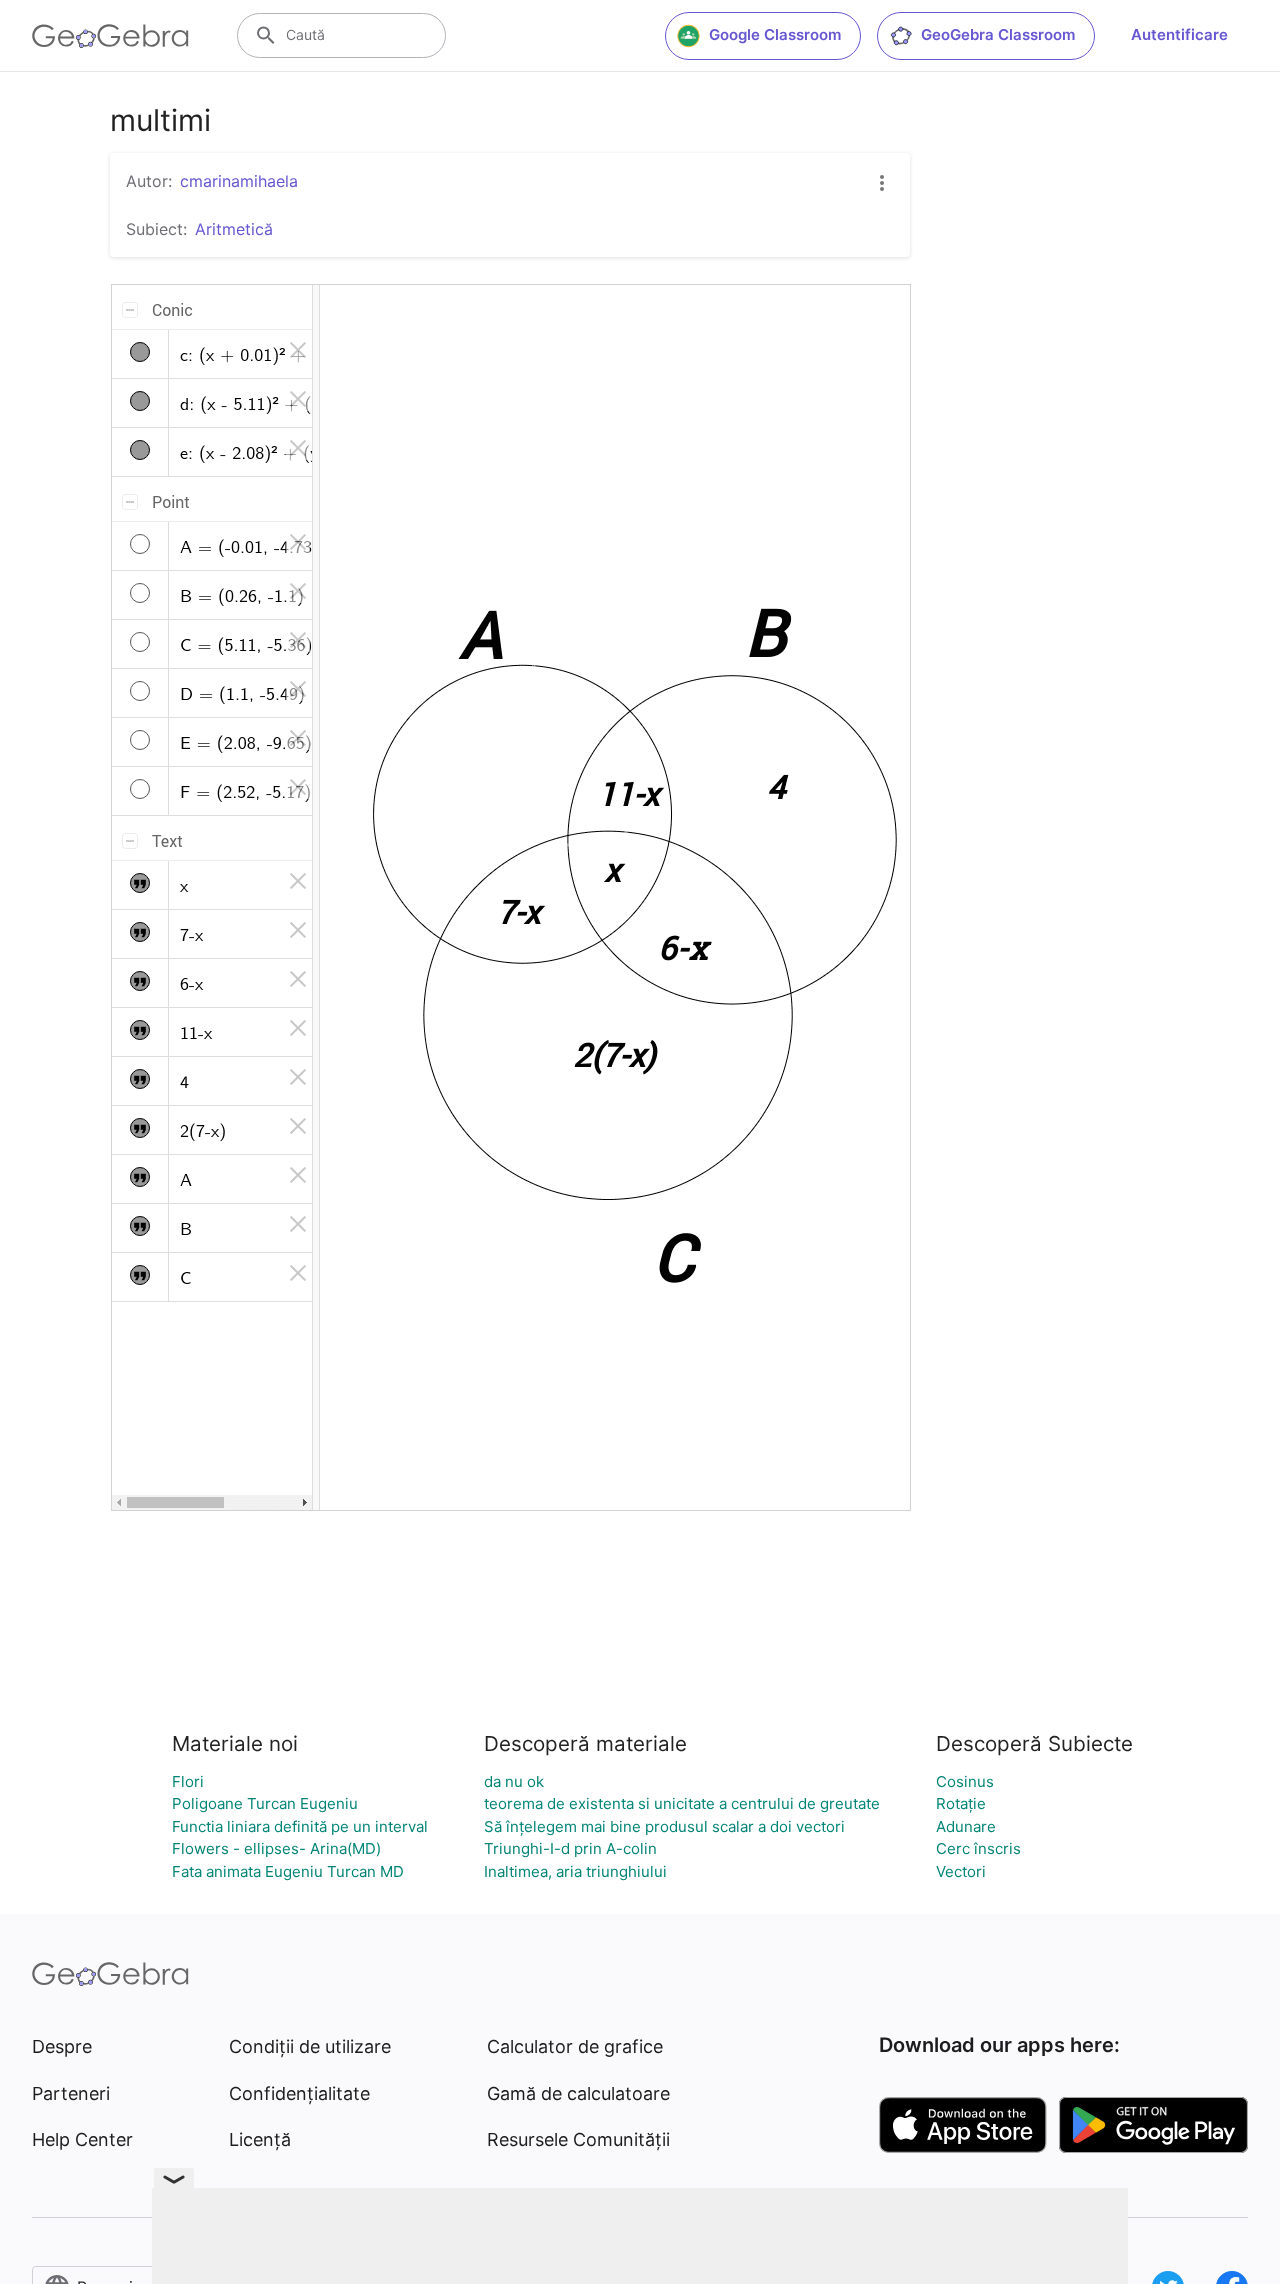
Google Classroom (775, 34)
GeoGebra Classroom (998, 34)
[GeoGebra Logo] (110, 36)
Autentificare (1179, 34)
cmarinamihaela (239, 181)
